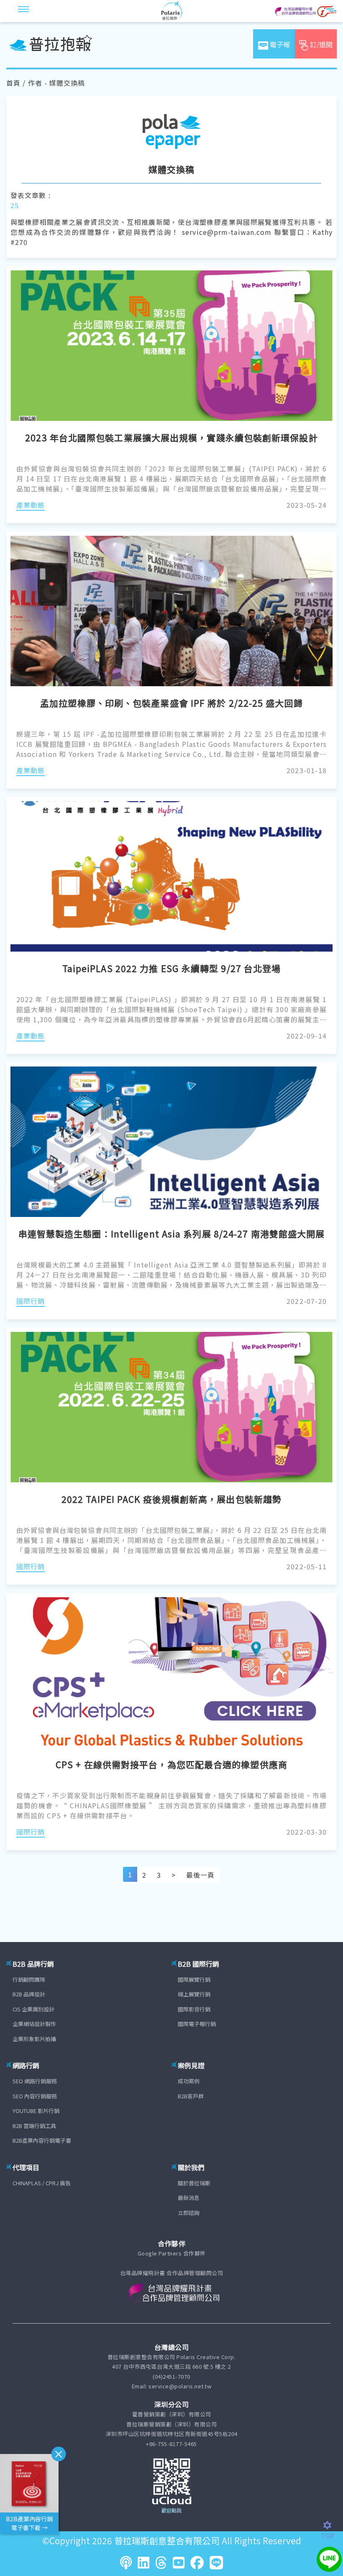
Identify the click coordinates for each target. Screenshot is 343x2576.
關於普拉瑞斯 (194, 2183)
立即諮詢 (189, 2213)
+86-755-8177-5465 (171, 2444)
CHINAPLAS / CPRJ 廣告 (42, 2183)
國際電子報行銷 (197, 2024)
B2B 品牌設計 (29, 1994)
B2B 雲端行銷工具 (34, 2126)
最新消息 (189, 2198)
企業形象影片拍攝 (34, 2039)
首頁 (13, 83)
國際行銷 (31, 1301)
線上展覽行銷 (194, 1994)
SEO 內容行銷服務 (35, 2096)
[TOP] (332, 2525)
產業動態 (31, 505)
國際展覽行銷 (194, 1979)
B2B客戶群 (191, 2096)
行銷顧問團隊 (29, 1979)
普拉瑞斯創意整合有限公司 (167, 2540)
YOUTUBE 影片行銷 (36, 2111)
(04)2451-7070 (171, 2376)
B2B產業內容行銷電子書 (42, 2140)
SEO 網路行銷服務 (35, 2081)
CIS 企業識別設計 (33, 2009)
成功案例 (189, 2081)
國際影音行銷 (194, 2009)
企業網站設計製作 (34, 2024)
